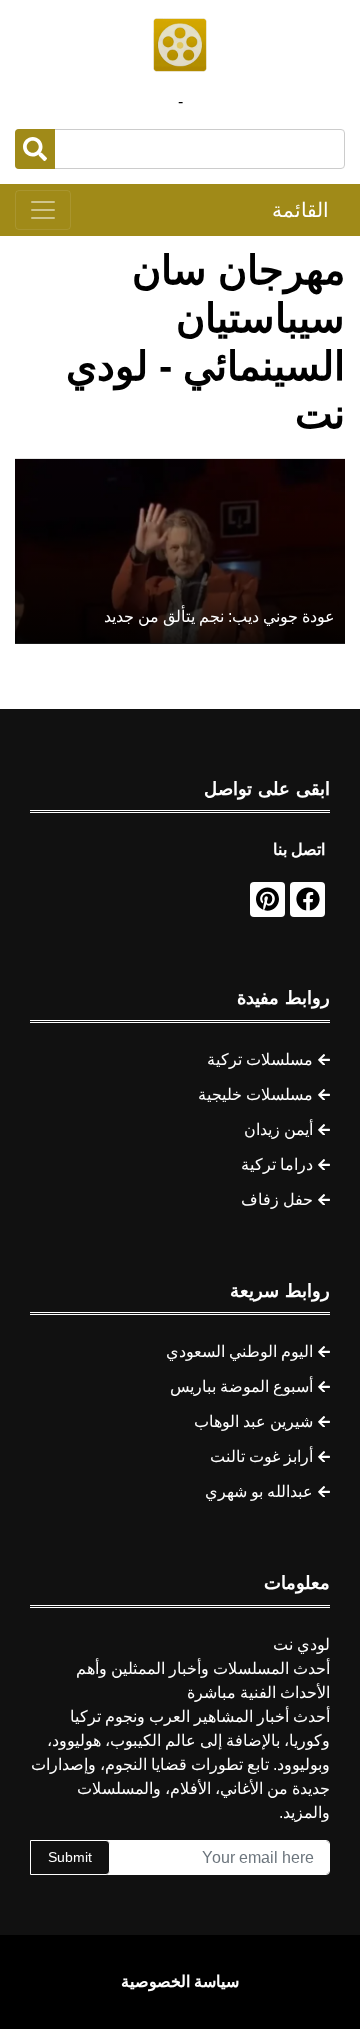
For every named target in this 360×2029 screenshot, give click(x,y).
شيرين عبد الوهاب (253, 1421)
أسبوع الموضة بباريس (241, 1386)
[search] (35, 149)
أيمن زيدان (278, 1129)
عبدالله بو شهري (259, 1491)
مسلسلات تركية (260, 1059)
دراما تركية (277, 1164)
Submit (70, 1857)
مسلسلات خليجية (255, 1094)
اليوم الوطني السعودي (239, 1351)
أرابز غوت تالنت (261, 1456)
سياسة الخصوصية (180, 1981)
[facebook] (307, 899)
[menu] (43, 210)
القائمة (300, 210)
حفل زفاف (277, 1199)
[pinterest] (267, 899)
